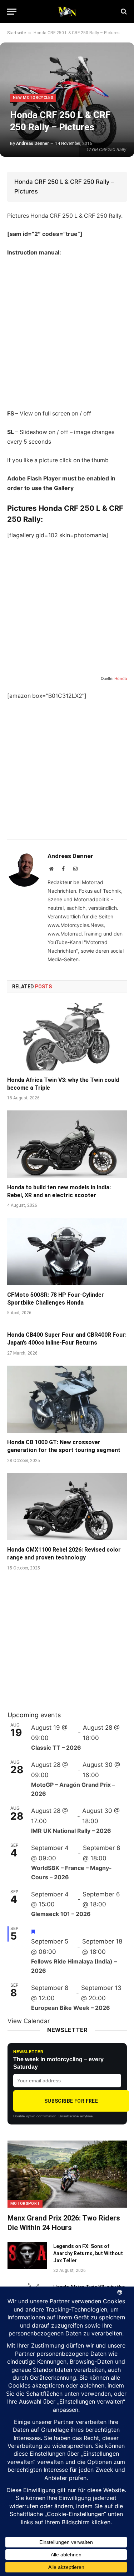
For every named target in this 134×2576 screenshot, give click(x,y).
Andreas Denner (33, 143)
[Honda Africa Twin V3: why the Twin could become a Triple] (67, 1037)
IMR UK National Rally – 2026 (71, 1831)
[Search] (123, 12)
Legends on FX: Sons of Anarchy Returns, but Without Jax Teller (88, 2253)
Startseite (16, 33)
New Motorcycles (33, 98)
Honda (121, 679)
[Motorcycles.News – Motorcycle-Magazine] (67, 11)
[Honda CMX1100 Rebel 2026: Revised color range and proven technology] (67, 1507)
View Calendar (29, 2021)
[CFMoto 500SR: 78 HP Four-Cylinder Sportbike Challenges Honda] (67, 1251)
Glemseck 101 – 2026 (61, 1914)
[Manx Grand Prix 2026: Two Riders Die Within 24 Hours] (67, 2174)
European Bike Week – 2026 (71, 2008)
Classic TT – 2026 (56, 1748)
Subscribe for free (71, 2101)
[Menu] (12, 12)
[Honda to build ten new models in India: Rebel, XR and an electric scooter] (67, 1144)
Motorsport (25, 2204)
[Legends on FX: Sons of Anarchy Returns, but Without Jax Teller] (27, 2255)
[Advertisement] (67, 333)
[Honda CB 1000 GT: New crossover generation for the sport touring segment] (67, 1399)
